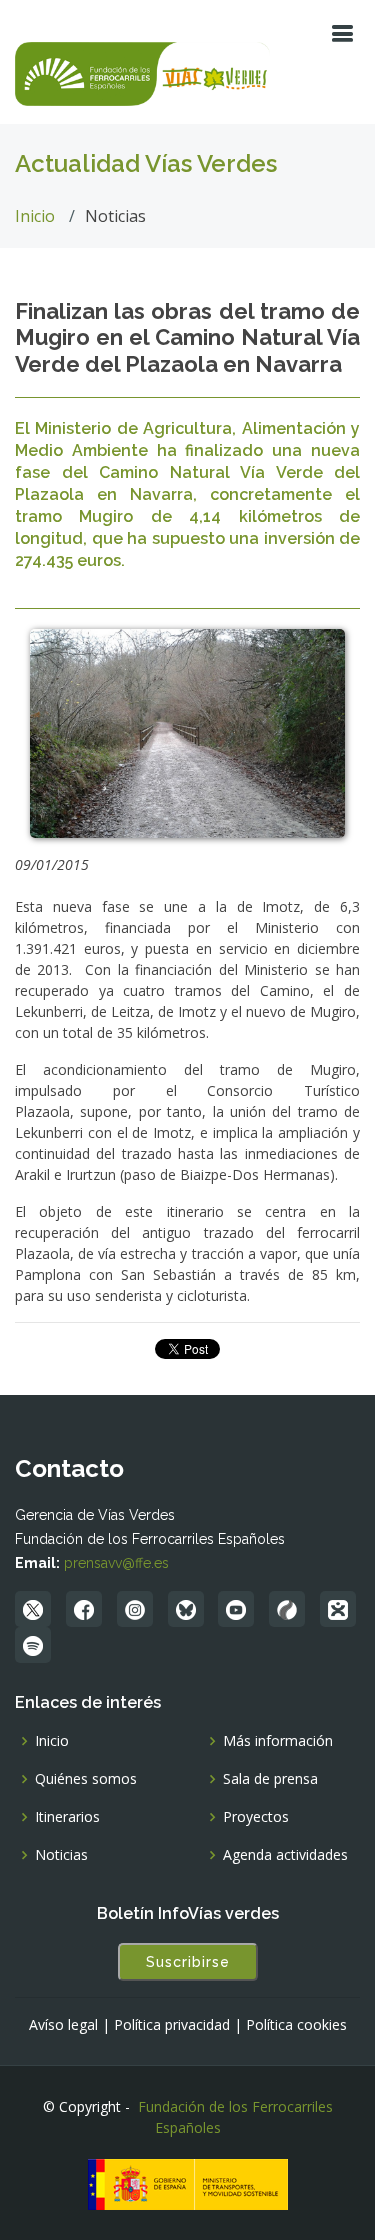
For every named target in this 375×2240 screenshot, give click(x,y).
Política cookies (296, 2025)
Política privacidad (172, 2025)
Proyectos (256, 1817)
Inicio (35, 216)
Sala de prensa (270, 1779)
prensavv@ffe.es (116, 1563)
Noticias (61, 1855)
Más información (278, 1741)
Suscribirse (188, 1962)
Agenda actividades (285, 1855)
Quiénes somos (86, 1779)
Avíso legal (63, 2025)
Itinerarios (67, 1817)
